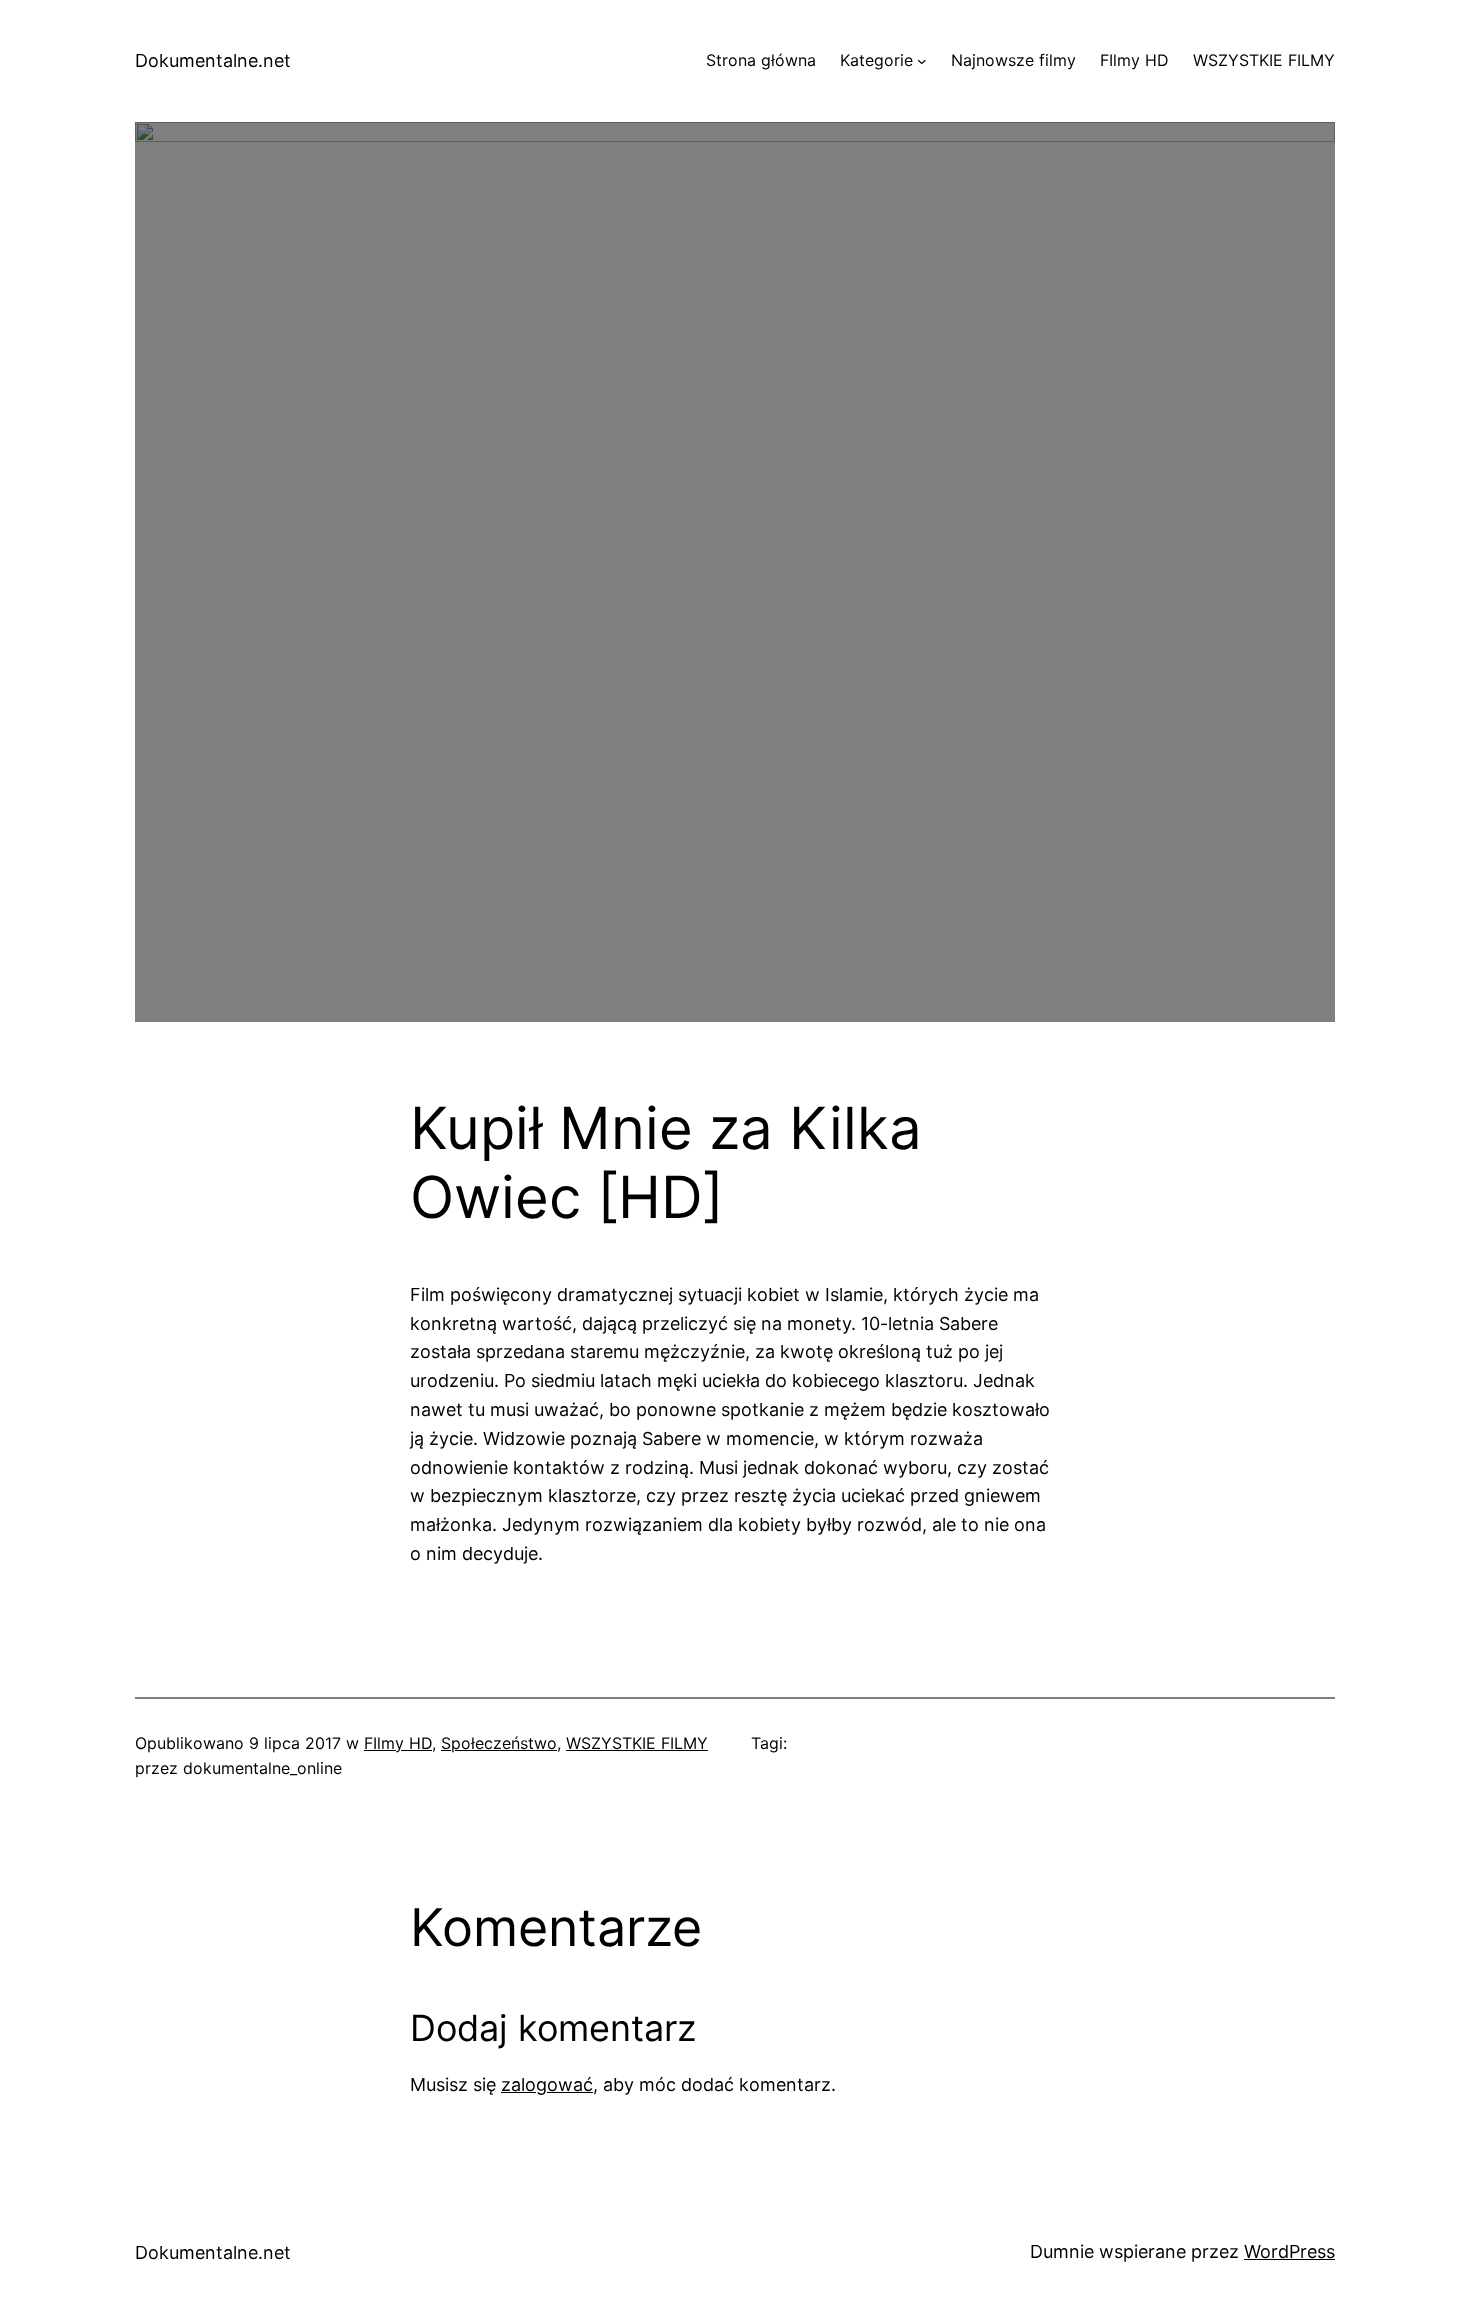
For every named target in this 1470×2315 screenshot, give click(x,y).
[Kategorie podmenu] (922, 61)
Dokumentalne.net (213, 60)
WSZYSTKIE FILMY (637, 1743)
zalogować (547, 2084)
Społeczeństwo (499, 1743)
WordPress (1289, 2251)
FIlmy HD (398, 1743)
